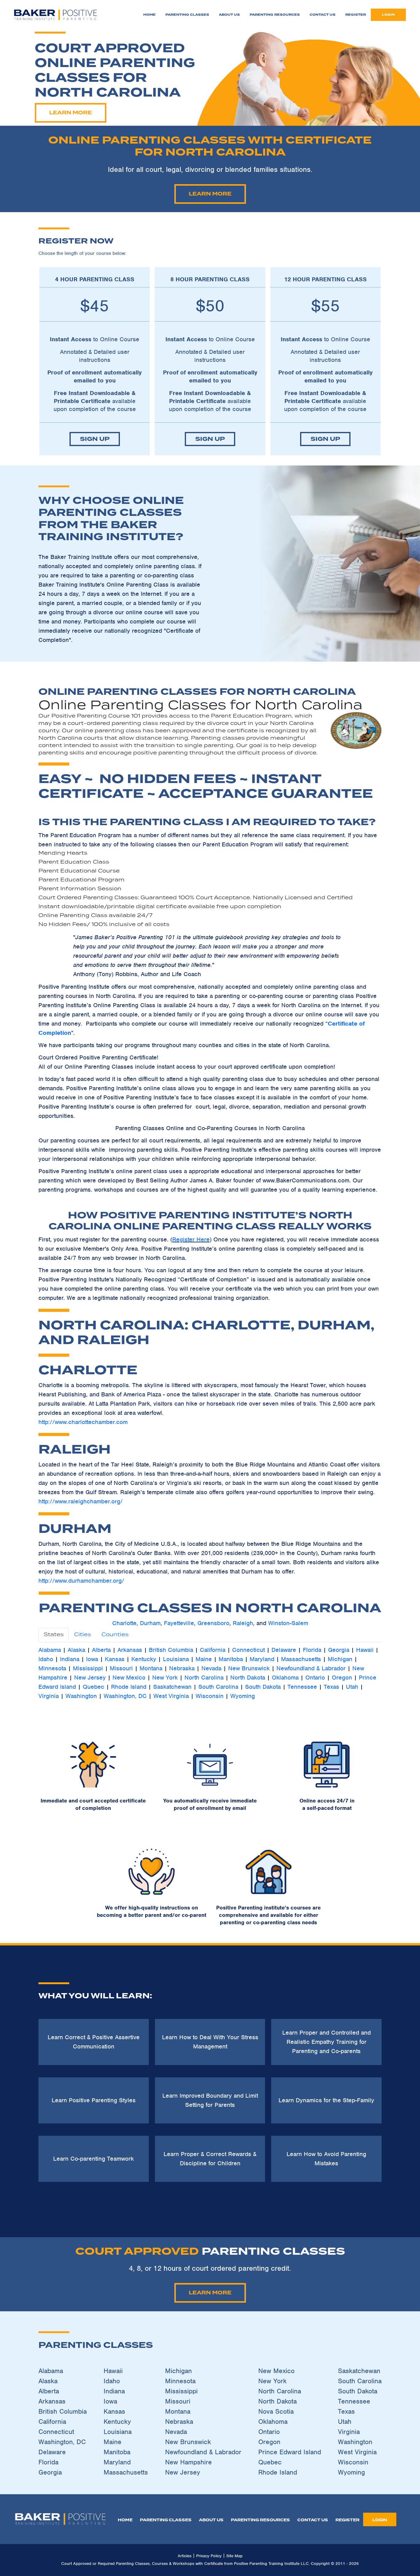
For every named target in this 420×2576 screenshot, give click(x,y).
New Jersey (90, 1678)
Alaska (77, 1650)
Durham (150, 1623)
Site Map (234, 2556)
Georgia (339, 1650)
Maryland (262, 1659)
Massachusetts (301, 1659)
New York (165, 1678)
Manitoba (231, 1659)
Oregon (342, 1678)
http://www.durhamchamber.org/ (81, 1581)
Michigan (340, 1659)
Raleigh (243, 1623)
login (388, 15)
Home (149, 15)
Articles (185, 2556)
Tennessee (302, 1687)
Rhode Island (129, 1687)
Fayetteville (179, 1623)
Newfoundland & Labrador (311, 1668)
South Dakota (263, 1687)
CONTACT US (313, 2520)
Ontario (315, 1678)
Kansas (115, 1659)
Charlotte (124, 1623)
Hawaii (365, 1650)
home (125, 2520)
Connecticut (248, 1650)
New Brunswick (249, 1668)
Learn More (71, 113)
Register (356, 15)
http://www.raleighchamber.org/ (81, 1501)
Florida (312, 1650)
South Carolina (218, 1687)
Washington (81, 1696)
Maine (204, 1659)
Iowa (92, 1659)
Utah (352, 1687)
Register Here (191, 1239)
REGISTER (347, 2520)
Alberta (101, 1650)
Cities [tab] (83, 1634)
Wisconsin (210, 1696)
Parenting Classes (187, 15)
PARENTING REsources (260, 2520)
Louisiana (176, 1659)
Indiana (70, 1659)
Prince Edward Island (290, 2452)
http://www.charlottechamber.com (83, 1422)
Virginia (49, 1696)
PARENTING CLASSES (166, 2520)
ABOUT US (211, 2520)
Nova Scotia (276, 2411)
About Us (229, 15)
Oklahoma (285, 1678)
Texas (331, 1687)
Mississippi (88, 1668)
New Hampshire (188, 2462)
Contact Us (323, 15)
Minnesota (52, 1668)
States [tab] (54, 1634)
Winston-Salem (288, 1623)
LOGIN (380, 2520)
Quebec (93, 1687)
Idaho (46, 1659)
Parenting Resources (275, 15)
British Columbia (171, 1650)
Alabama (50, 1650)
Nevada (211, 1668)
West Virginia (171, 1696)
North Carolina (204, 1678)
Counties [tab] (115, 1634)
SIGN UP (95, 439)
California (213, 1650)
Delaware (284, 1650)
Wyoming (243, 1696)
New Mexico (129, 1678)
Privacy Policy (209, 2556)
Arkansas (130, 1650)
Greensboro (213, 1623)
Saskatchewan (172, 1687)
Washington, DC (125, 1696)
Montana (151, 1668)
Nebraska (182, 1668)
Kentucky (144, 1659)
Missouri (121, 1668)
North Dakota (248, 1678)
